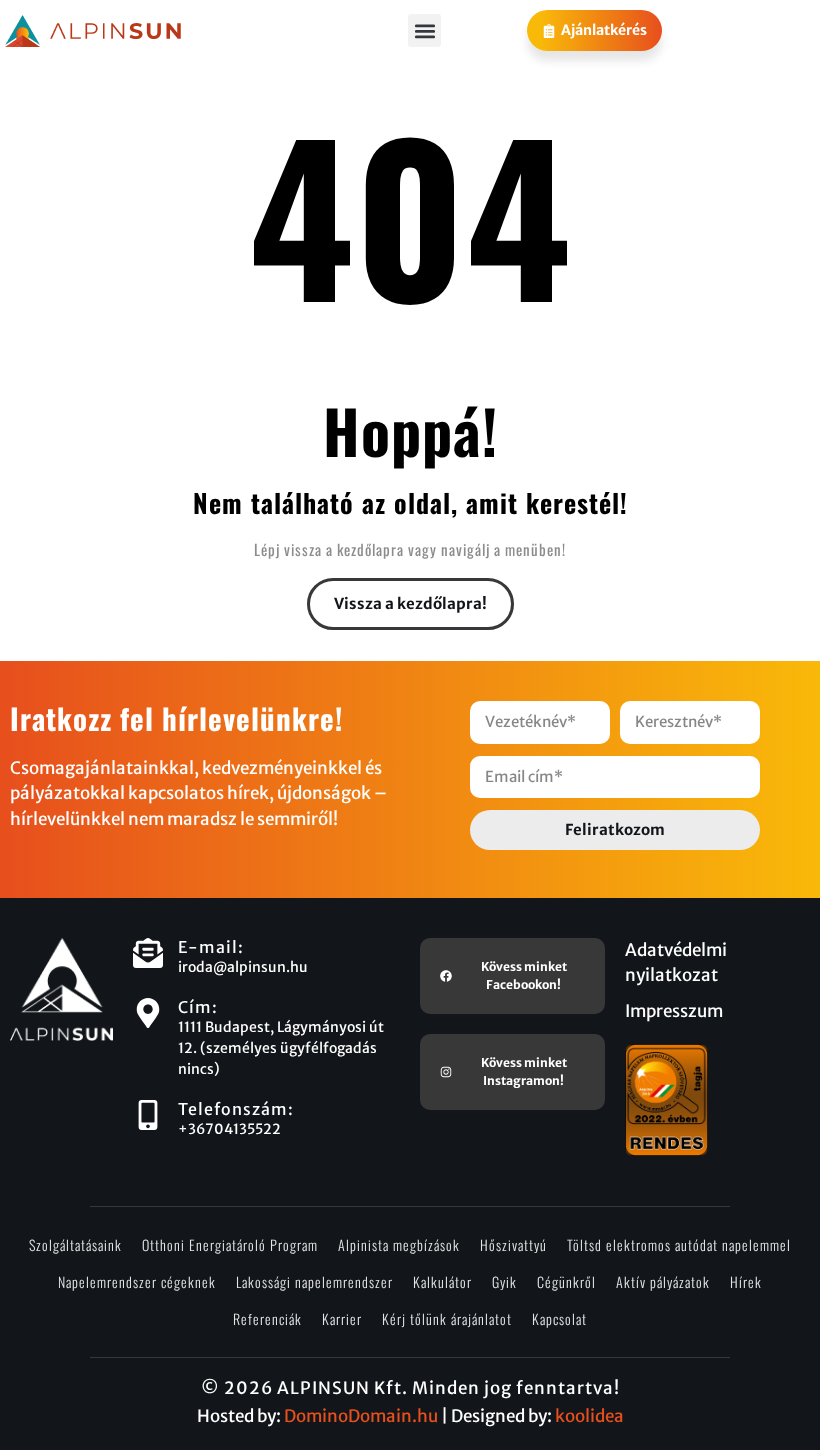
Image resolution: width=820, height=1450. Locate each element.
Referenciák (267, 1318)
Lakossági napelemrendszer (314, 1281)
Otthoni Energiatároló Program (230, 1244)
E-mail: (211, 947)
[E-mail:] (148, 953)
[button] (424, 30)
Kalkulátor (442, 1281)
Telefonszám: (236, 1109)
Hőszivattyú (513, 1244)
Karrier (342, 1318)
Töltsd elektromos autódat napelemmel (679, 1244)
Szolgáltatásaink (75, 1244)
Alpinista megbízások (399, 1244)
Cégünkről (566, 1281)
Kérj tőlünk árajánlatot (447, 1318)
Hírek (746, 1281)
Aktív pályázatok (663, 1281)
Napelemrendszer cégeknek (137, 1281)
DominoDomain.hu (361, 1416)
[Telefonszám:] (148, 1115)
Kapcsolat (559, 1318)
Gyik (504, 1281)
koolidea (589, 1416)
